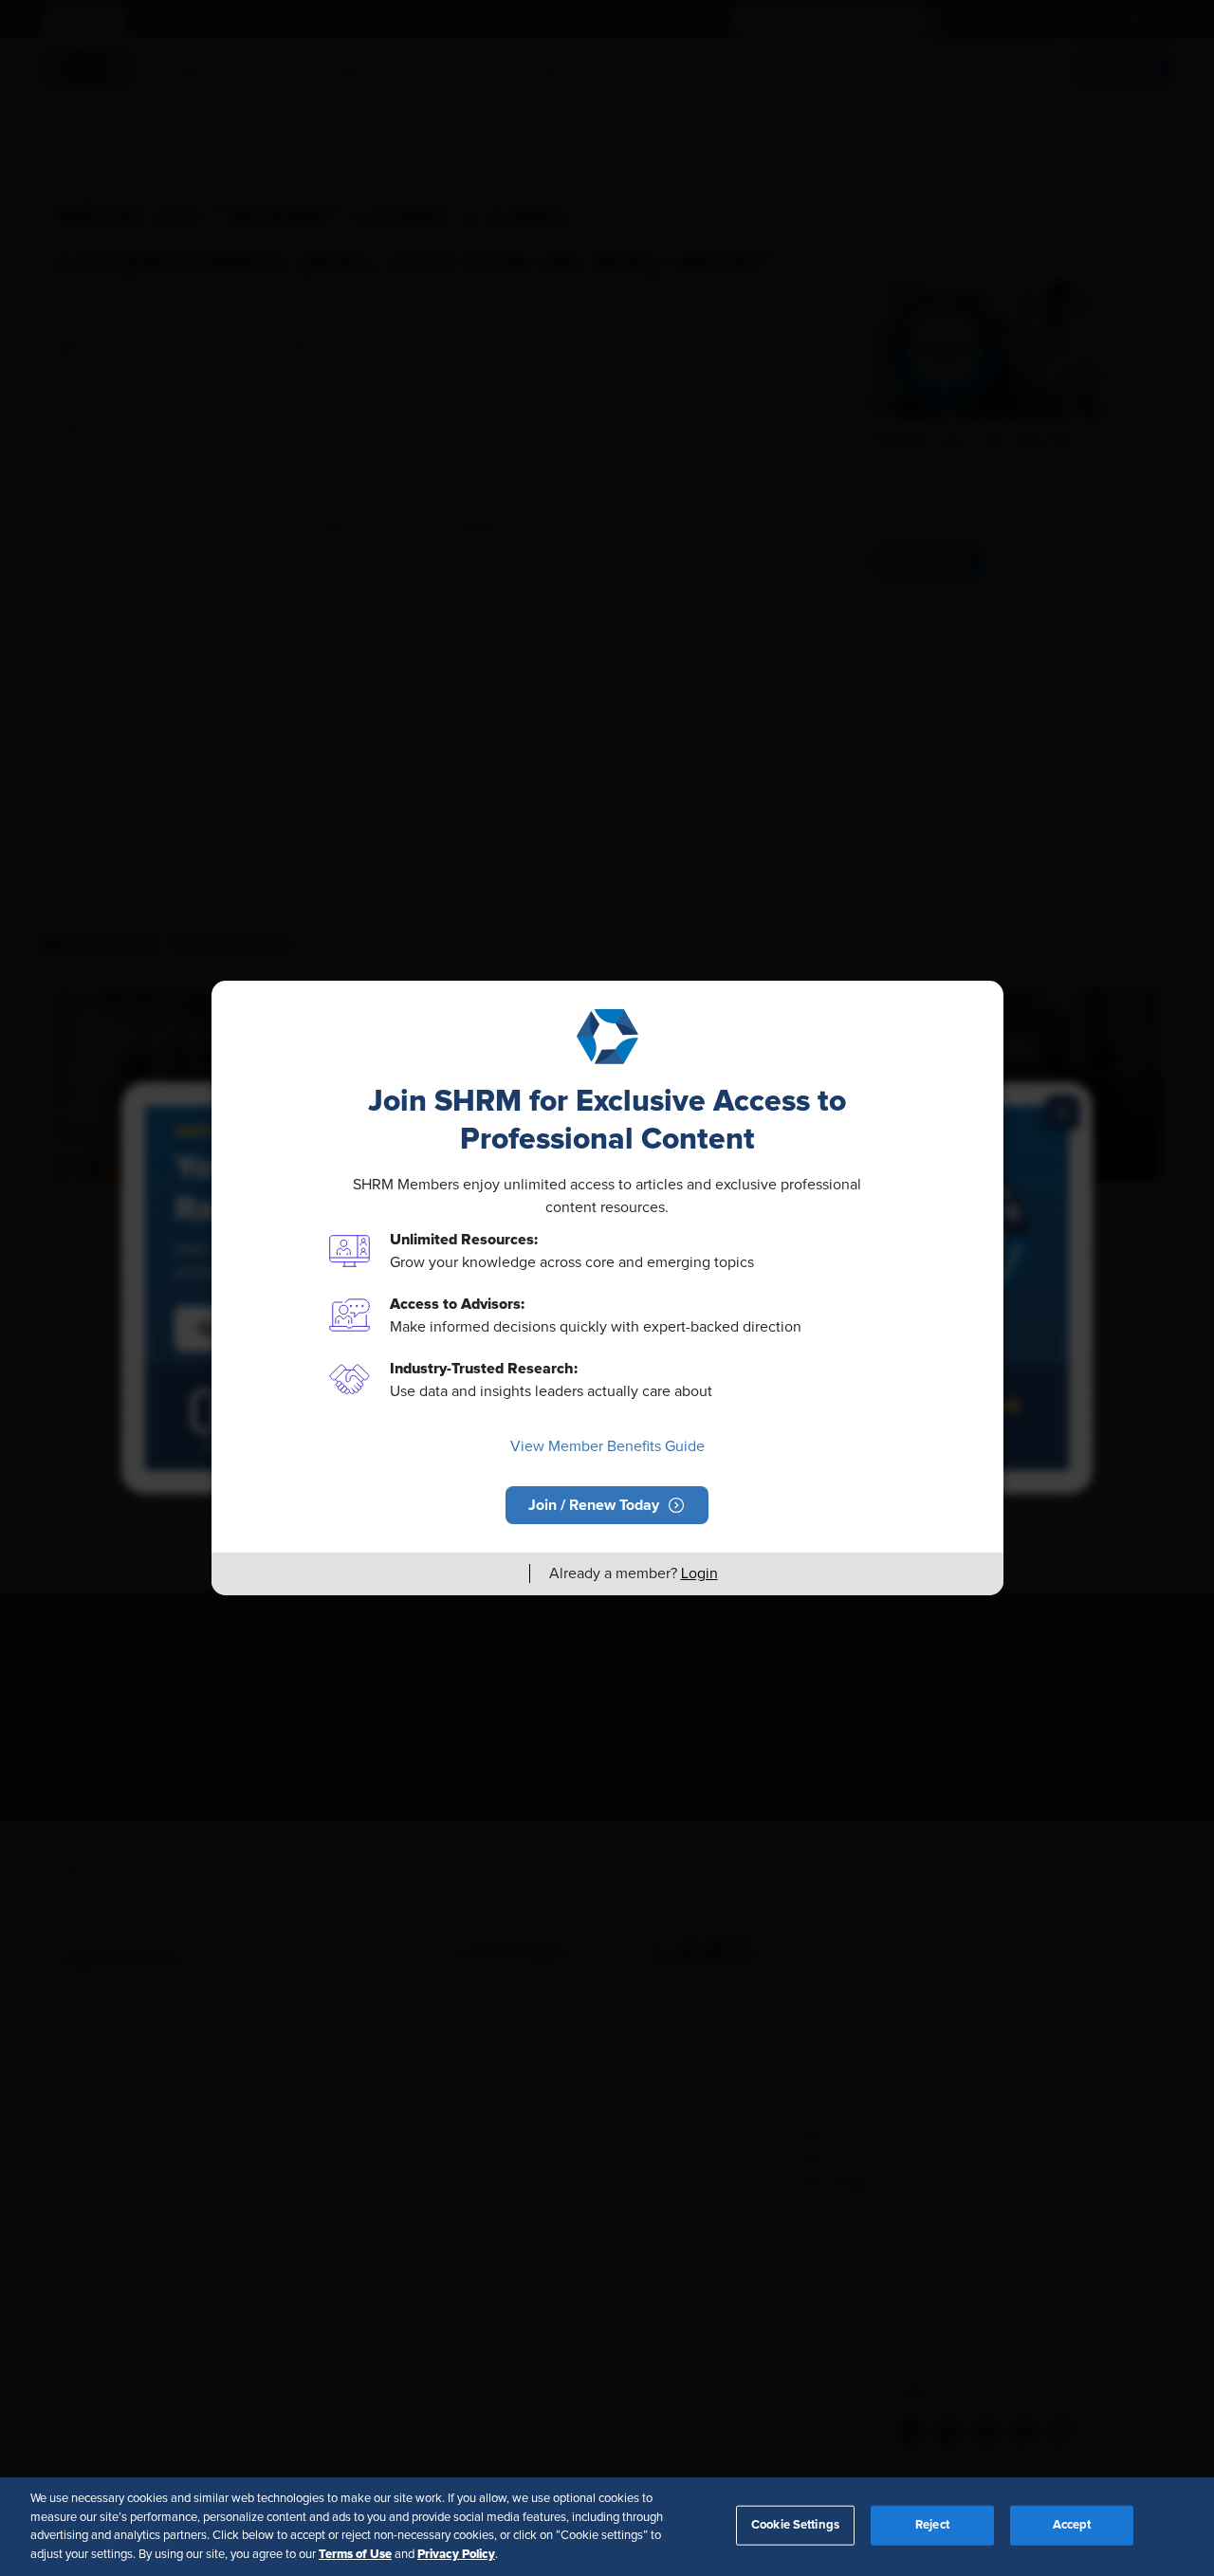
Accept (1072, 2525)
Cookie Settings (795, 2525)
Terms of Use (355, 2553)
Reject (932, 2525)
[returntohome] (504, 1573)
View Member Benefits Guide (607, 1446)
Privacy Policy (456, 2553)
